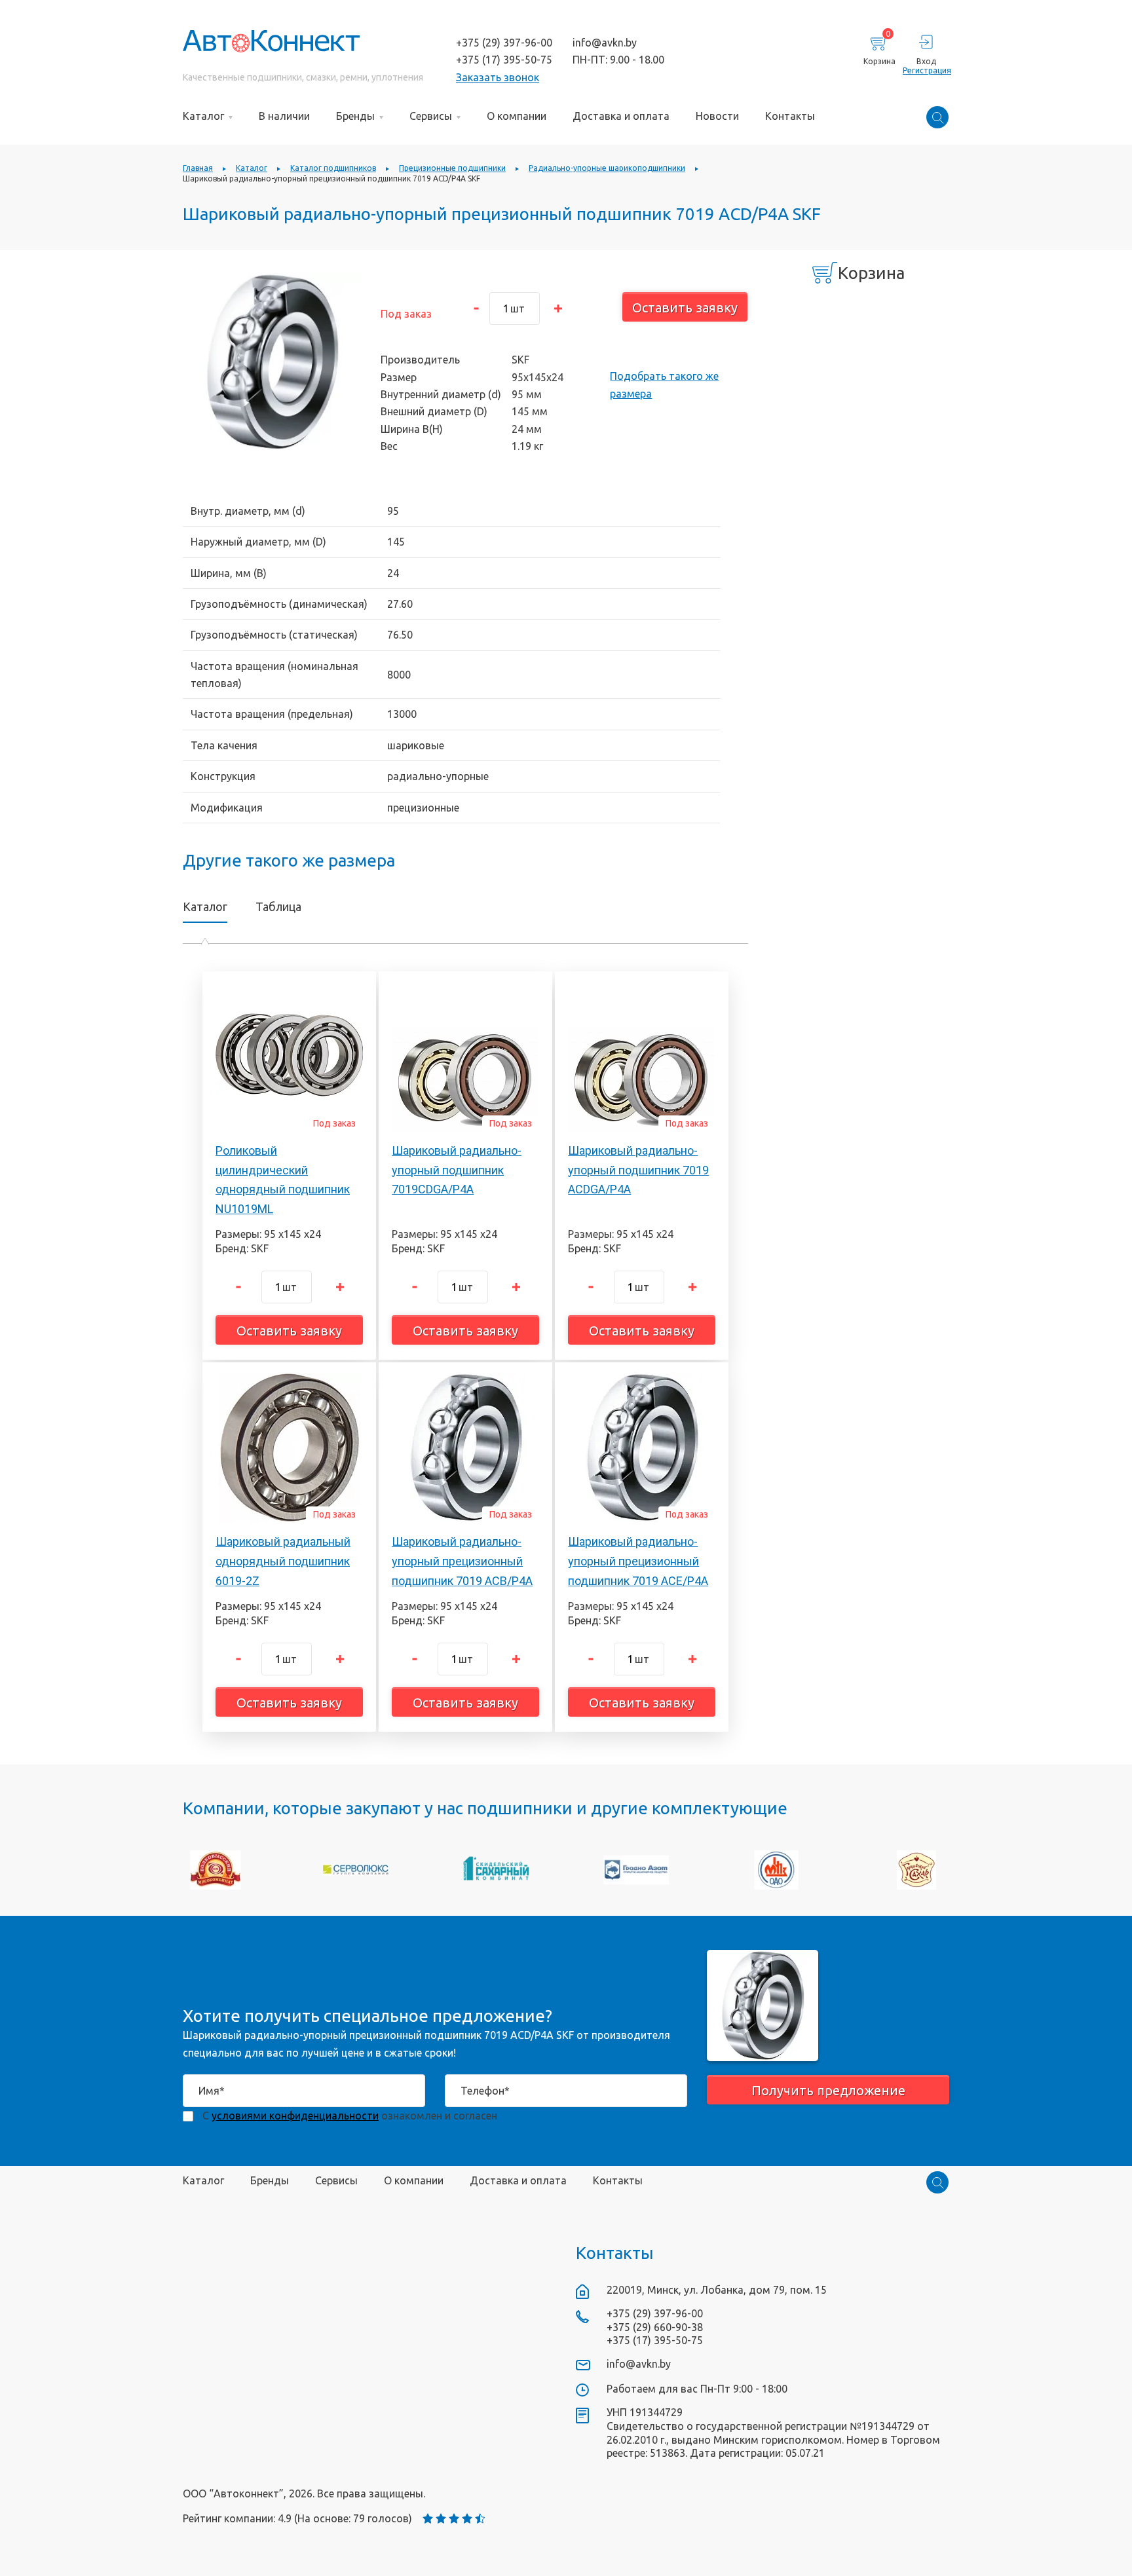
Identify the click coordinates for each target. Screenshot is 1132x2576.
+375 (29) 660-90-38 (655, 2327)
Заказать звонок (498, 77)
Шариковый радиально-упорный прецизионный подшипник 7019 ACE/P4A (638, 1561)
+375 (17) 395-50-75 (504, 60)
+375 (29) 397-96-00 (504, 43)
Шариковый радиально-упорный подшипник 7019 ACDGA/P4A (638, 1170)
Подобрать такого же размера (664, 384)
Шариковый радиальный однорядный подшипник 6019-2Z (283, 1561)
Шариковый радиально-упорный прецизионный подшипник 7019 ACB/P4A (462, 1561)
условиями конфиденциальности (295, 2116)
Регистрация (926, 70)
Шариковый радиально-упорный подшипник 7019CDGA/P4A (457, 1170)
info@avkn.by (605, 43)
